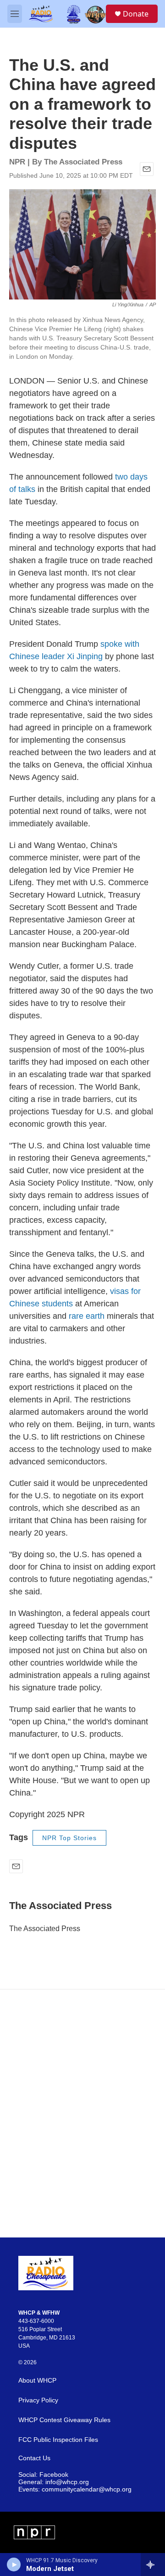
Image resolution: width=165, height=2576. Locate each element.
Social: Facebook (43, 2475)
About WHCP (37, 2381)
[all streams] (153, 2565)
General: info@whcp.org (54, 2482)
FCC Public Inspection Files (58, 2440)
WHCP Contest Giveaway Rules (64, 2420)
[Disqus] (82, 2113)
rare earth (87, 1316)
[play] (14, 2565)
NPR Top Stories (69, 1838)
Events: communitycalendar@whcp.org (75, 2489)
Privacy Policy (38, 2400)
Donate (136, 14)
